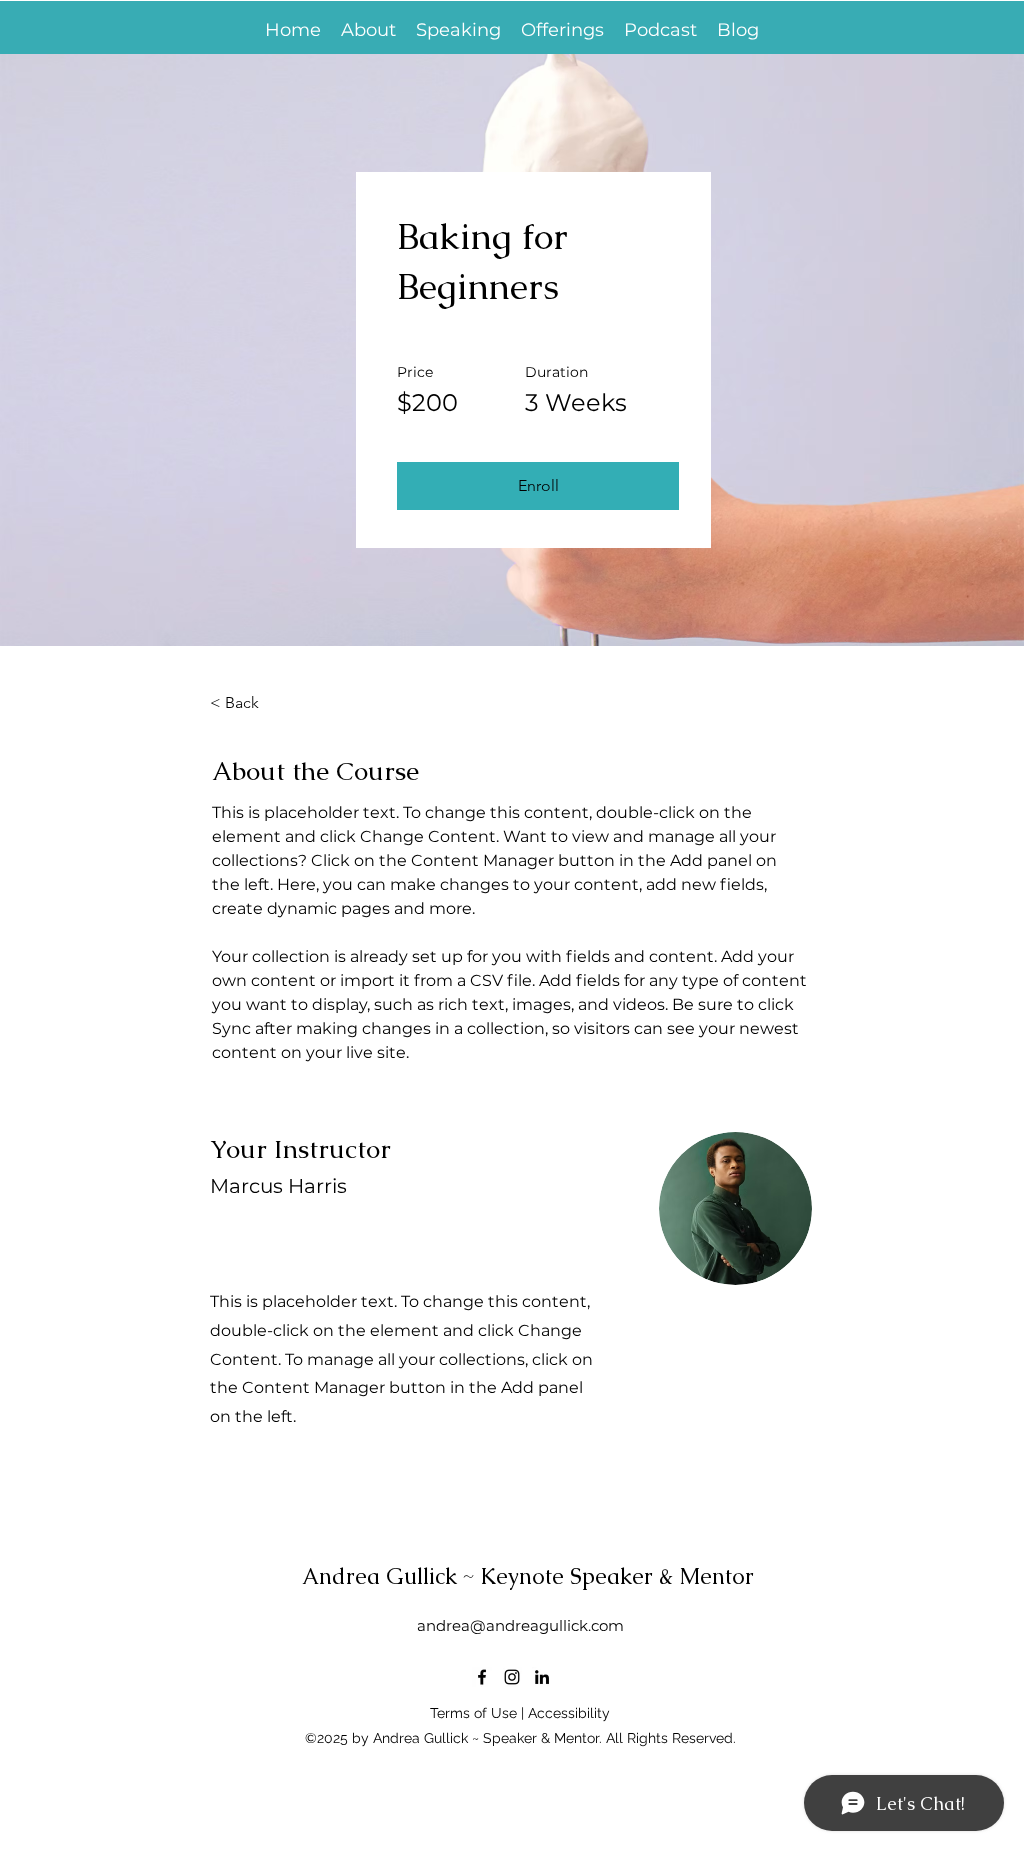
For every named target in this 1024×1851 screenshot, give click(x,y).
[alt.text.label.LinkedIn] (542, 1677)
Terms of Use (473, 1713)
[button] (562, 30)
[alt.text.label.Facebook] (482, 1677)
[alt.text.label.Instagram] (512, 1677)
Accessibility (569, 1713)
